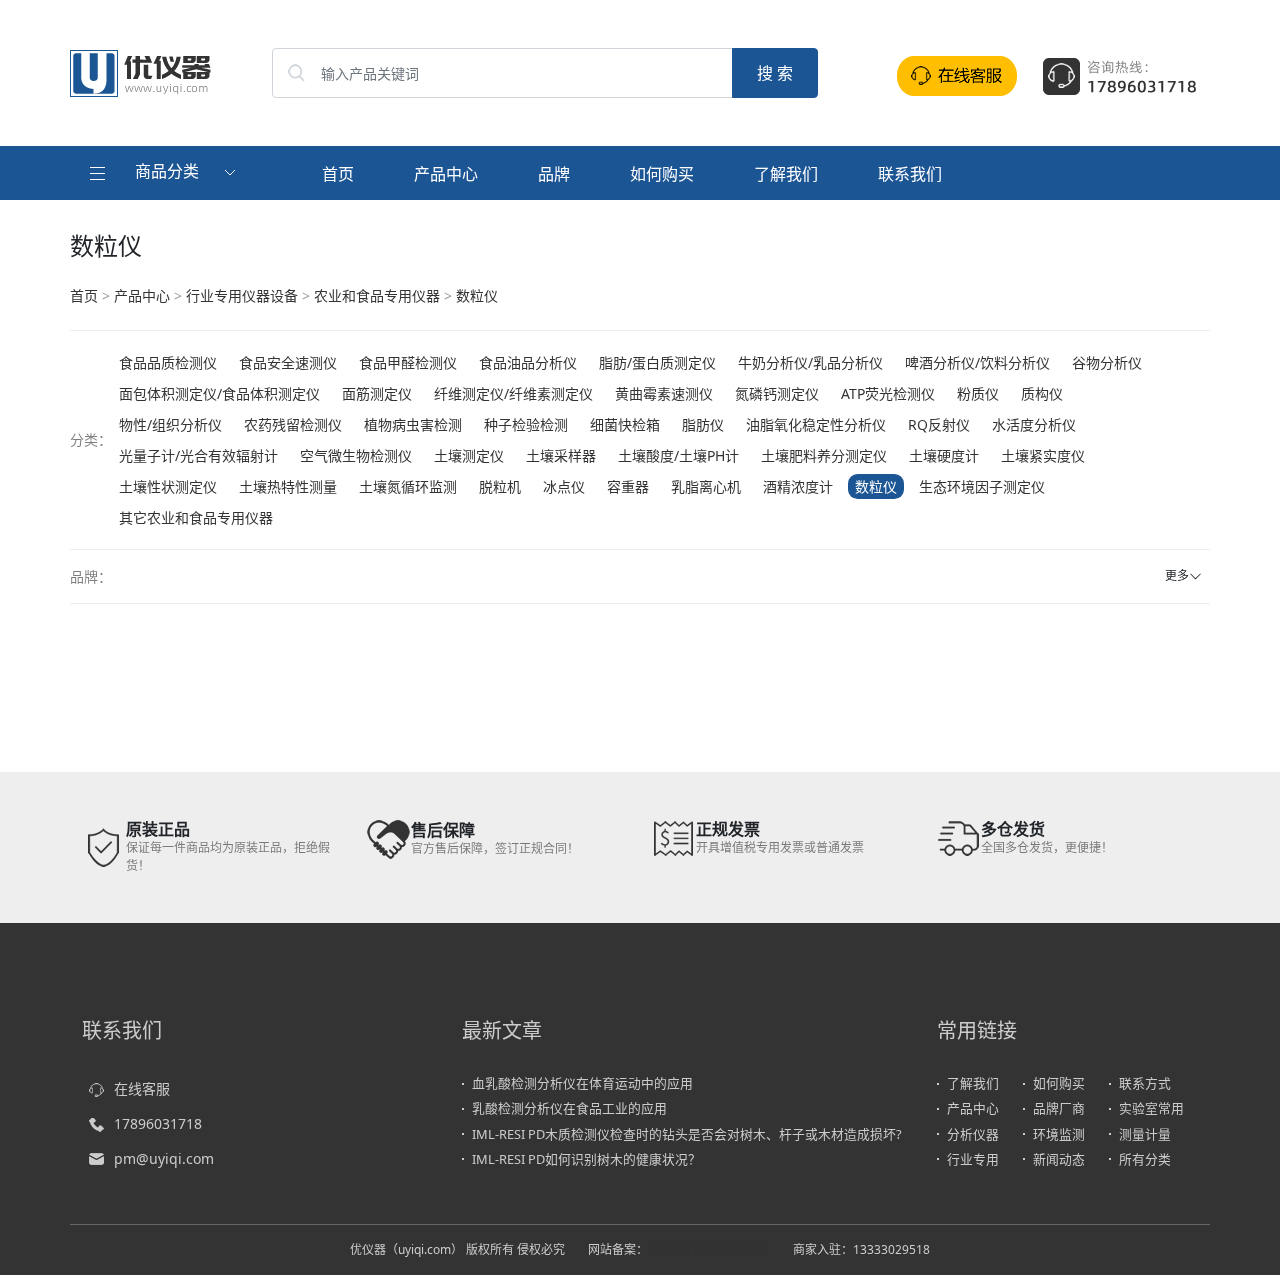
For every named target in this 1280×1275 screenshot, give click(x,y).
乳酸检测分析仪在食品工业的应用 (569, 1108)
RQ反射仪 (939, 424)
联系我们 (910, 174)
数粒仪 (477, 295)
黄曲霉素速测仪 (664, 393)
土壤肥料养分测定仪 (824, 455)
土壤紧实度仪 (1043, 455)
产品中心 (446, 174)
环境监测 (1059, 1134)
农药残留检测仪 (293, 424)
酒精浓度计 (798, 486)
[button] (165, 173)
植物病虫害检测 (413, 424)
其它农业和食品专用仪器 (196, 517)
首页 (338, 174)
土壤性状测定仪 (168, 486)
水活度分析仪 (1034, 424)
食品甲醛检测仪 (408, 362)
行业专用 (973, 1159)
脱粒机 (500, 486)
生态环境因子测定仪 (982, 486)
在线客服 (142, 1088)
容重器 (628, 486)
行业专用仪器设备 (242, 295)
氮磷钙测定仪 (777, 393)
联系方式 (1145, 1083)
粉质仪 (978, 393)
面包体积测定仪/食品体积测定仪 (219, 393)
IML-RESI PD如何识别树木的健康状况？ (586, 1159)
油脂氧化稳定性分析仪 (816, 424)
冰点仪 (564, 486)
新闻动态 (1059, 1159)
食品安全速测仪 (288, 362)
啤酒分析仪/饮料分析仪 (977, 362)
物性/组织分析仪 (170, 424)
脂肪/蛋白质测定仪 (657, 362)
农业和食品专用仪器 (377, 295)
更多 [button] (1177, 575)
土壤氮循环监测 (408, 486)
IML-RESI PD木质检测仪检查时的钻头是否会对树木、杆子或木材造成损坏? (687, 1134)
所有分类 (1145, 1159)
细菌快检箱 (625, 424)
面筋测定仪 (377, 393)
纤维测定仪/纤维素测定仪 (513, 393)
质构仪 (1042, 393)
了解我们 (786, 174)
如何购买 (662, 174)
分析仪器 (973, 1134)
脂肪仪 (703, 424)
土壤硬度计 (944, 455)
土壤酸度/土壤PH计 (678, 455)
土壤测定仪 (469, 455)
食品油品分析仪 (528, 362)
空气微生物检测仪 (356, 455)
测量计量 (1145, 1134)
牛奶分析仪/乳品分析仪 (810, 362)
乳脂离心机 (706, 486)
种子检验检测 (526, 424)
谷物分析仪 (1107, 362)
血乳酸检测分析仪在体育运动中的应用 (582, 1083)
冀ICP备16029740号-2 (709, 1249)
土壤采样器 (561, 455)
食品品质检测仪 (168, 362)
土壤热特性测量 (288, 486)
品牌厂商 (1059, 1108)
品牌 (554, 174)
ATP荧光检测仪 (888, 393)
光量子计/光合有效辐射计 (198, 455)
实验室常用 (1151, 1108)
